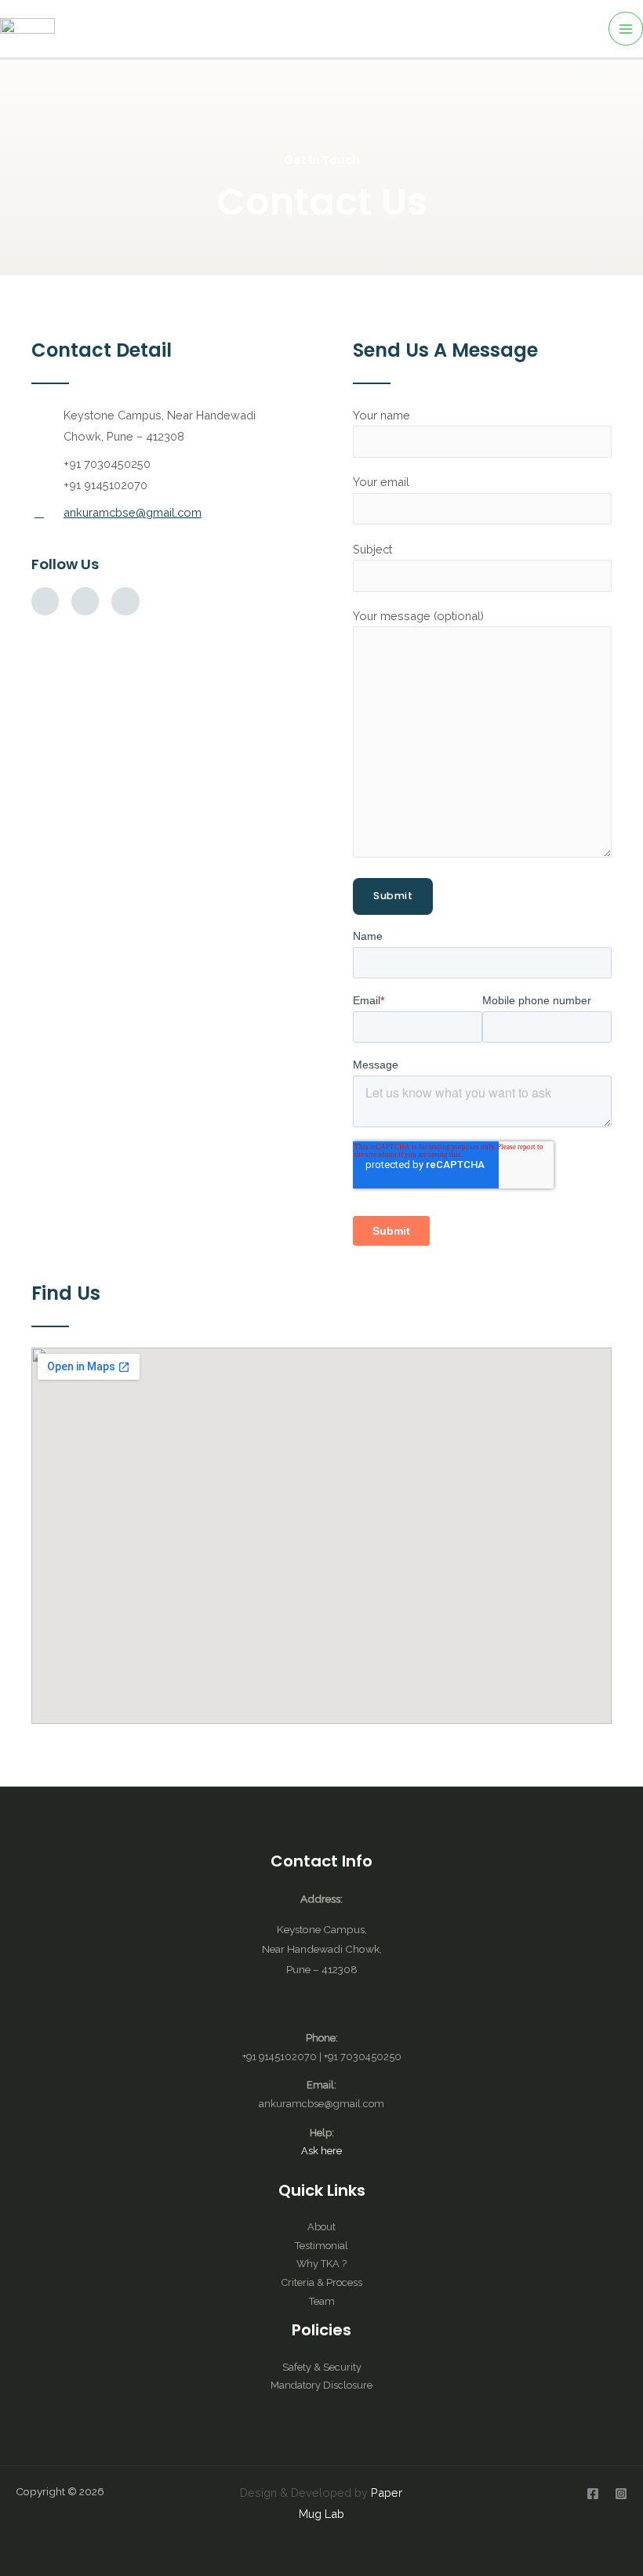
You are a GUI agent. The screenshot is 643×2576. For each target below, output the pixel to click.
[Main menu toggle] (626, 29)
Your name (381, 415)
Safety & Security (322, 2367)
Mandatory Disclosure (321, 2385)
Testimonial (321, 2246)
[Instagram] (621, 2494)
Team (322, 2301)
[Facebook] (593, 2494)
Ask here (321, 2151)
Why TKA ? (321, 2264)
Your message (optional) (418, 616)
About (321, 2227)
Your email (381, 482)
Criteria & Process (322, 2282)
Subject (372, 549)
